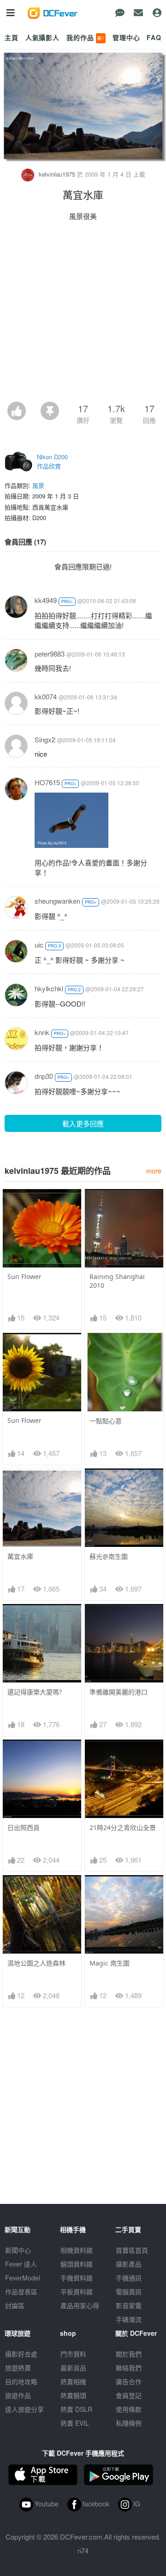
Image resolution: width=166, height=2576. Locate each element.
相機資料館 (77, 2250)
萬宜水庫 (20, 1556)
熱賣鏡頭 (73, 2395)
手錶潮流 (129, 2319)
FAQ (154, 37)
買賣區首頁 (132, 2250)
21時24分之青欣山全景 (123, 1827)
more (154, 1170)
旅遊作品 (18, 2395)
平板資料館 (77, 2292)
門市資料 (73, 2354)
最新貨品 (73, 2368)
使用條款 (129, 2409)
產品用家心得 (80, 2305)
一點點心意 (106, 1421)
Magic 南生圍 (110, 1963)
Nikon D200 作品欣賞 (52, 461)
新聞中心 (18, 2250)
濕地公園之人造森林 (36, 1963)
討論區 (15, 2305)
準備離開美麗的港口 (119, 1692)
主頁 (12, 37)
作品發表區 (21, 2292)
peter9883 (50, 654)
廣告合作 (129, 2381)
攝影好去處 (21, 2354)
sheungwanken (57, 901)
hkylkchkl (49, 988)
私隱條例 (129, 2423)
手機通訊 (129, 2278)
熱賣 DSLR (76, 2409)
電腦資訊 (129, 2292)
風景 (38, 485)
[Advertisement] (83, 314)
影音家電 (129, 2305)
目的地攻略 (21, 2381)
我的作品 (85, 37)
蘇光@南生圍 (109, 1556)
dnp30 (44, 1076)
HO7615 (47, 782)
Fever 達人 (21, 2264)
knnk (42, 1032)
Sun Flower (24, 1276)
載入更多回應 (83, 1123)
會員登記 (129, 2395)
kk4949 (46, 600)
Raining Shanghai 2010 (117, 1281)
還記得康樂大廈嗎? (35, 1692)
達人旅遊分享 (24, 2409)
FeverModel (23, 2278)
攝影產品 (129, 2264)
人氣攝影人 (42, 37)
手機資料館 (77, 2278)
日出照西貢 (24, 1827)
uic (39, 945)
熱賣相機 (73, 2381)
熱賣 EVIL (75, 2423)
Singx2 (45, 739)
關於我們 (129, 2354)
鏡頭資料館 (77, 2264)
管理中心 (126, 37)
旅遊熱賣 (18, 2368)
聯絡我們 (129, 2368)
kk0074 (46, 696)
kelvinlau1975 (57, 174)
